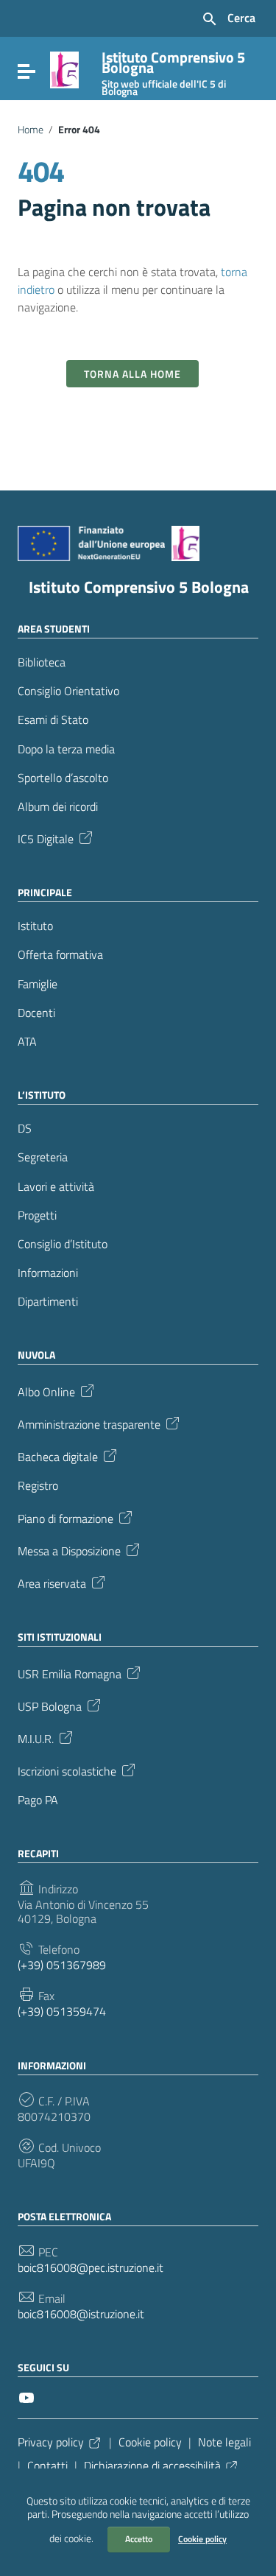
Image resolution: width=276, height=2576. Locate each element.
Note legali (224, 2442)
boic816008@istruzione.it (81, 2314)
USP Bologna (50, 1705)
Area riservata (52, 1582)
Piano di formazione (66, 1517)
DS (25, 1129)
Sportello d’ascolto (63, 778)
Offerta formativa (60, 955)
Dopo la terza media (66, 749)
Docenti (36, 1013)
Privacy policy (51, 2442)
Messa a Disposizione (69, 1549)
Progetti (37, 1215)
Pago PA (38, 1800)
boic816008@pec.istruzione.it (91, 2268)
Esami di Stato (53, 720)
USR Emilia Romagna (70, 1672)
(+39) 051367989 (62, 1965)
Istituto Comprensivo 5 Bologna (139, 587)
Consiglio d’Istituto (63, 1244)
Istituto (35, 926)
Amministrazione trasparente (89, 1424)
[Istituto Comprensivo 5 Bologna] (64, 68)
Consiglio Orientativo (68, 691)
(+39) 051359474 (62, 2012)
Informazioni (48, 1273)
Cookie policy (202, 2539)
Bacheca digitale (58, 1456)
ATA (27, 1042)
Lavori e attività (56, 1187)
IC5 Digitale (46, 838)
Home (31, 130)
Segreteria (43, 1157)
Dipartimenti (48, 1302)
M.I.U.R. (36, 1737)
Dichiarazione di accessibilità (152, 2466)
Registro (38, 1486)
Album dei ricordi (58, 807)
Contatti (47, 2466)
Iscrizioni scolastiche (67, 1770)
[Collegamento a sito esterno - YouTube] (26, 2396)
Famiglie (38, 984)
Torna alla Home (132, 374)
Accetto (139, 2539)
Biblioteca (42, 662)
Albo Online (46, 1391)
